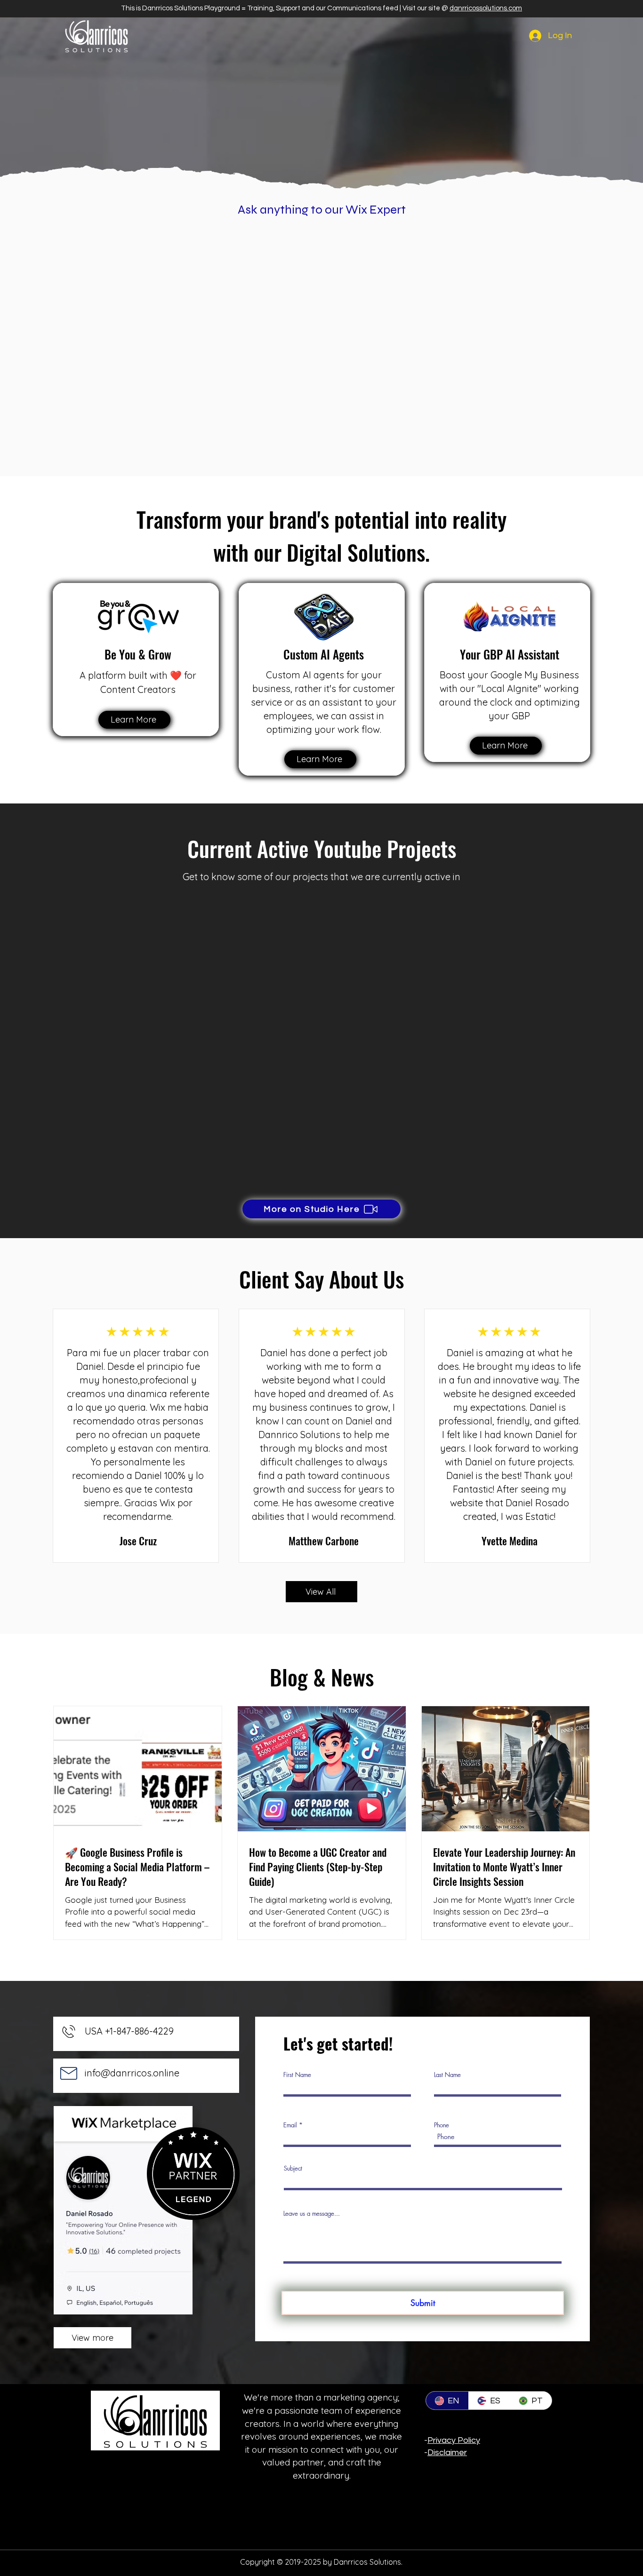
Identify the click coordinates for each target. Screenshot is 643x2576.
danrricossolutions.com (486, 8)
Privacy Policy (454, 2440)
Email (290, 2125)
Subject (293, 2168)
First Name (297, 2075)
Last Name (447, 2075)
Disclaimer (447, 2453)
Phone (442, 2125)
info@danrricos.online (132, 2073)
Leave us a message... (312, 2214)
